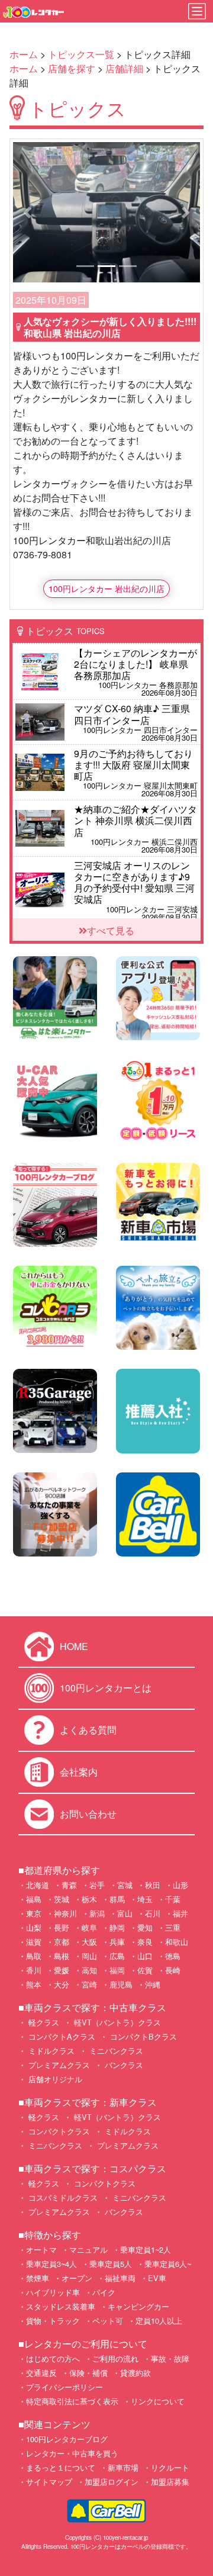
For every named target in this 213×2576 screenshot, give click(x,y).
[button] (27, 212)
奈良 (145, 1942)
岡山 (89, 1956)
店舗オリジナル (54, 2079)
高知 (89, 1970)
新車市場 (123, 2467)
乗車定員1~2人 (146, 2249)
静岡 (117, 1927)
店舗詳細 (124, 68)
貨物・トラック (53, 2321)
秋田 (153, 1885)
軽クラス (43, 2022)
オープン (77, 2278)
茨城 (62, 1899)
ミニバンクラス (115, 2051)
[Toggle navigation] (197, 11)
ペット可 (108, 2321)
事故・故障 (170, 2358)
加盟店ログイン (112, 2482)
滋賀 (34, 1942)
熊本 (34, 1984)
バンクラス (123, 2065)
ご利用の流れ (115, 2358)
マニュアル (88, 2249)
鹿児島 (121, 1984)
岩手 (97, 1885)
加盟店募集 (170, 2482)
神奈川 (65, 1913)
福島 (34, 1899)
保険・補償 (88, 2373)
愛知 (145, 1927)
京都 (62, 1942)
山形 (180, 1885)
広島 (117, 1956)
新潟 (97, 1913)
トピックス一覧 (81, 54)
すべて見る (111, 930)
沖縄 (153, 1984)
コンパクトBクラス (142, 2036)
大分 (62, 1984)
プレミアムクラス (58, 2065)
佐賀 (145, 1970)
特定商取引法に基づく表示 (72, 2401)
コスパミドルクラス (62, 2197)
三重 (173, 1927)
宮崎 (89, 1984)
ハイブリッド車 (53, 2292)
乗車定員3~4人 (51, 2264)
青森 (69, 1885)
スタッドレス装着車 (61, 2306)
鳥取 (34, 1956)
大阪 (89, 1942)
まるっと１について (61, 2467)
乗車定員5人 (111, 2264)
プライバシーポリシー (64, 2387)
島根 (62, 1956)
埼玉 (145, 1899)
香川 (34, 1970)
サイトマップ (49, 2482)
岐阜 (89, 1927)
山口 (145, 1956)
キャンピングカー (138, 2306)
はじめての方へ (53, 2358)
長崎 (173, 1970)
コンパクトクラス (58, 2131)
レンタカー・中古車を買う (72, 2453)
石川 (153, 1913)
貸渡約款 (135, 2373)
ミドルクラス (50, 2051)
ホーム (24, 54)
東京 (34, 1913)
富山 (125, 1913)
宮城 (125, 1885)
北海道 (38, 1885)
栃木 (89, 1899)
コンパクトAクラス (61, 2036)
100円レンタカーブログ (67, 2439)
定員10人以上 (159, 2321)
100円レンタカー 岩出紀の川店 (106, 588)
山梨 (34, 1927)
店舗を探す (72, 68)
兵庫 (117, 1942)
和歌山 (177, 1942)
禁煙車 (38, 2278)
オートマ (41, 2249)
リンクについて (158, 2401)
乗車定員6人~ (168, 2264)
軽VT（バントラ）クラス (116, 2022)
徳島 (173, 1956)
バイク (104, 2292)
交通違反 (41, 2373)
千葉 (173, 1899)
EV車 (157, 2278)
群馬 (117, 1899)
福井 (180, 1913)
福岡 (117, 1970)
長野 (62, 1927)
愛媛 (62, 1970)
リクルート (170, 2467)
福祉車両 (120, 2278)
